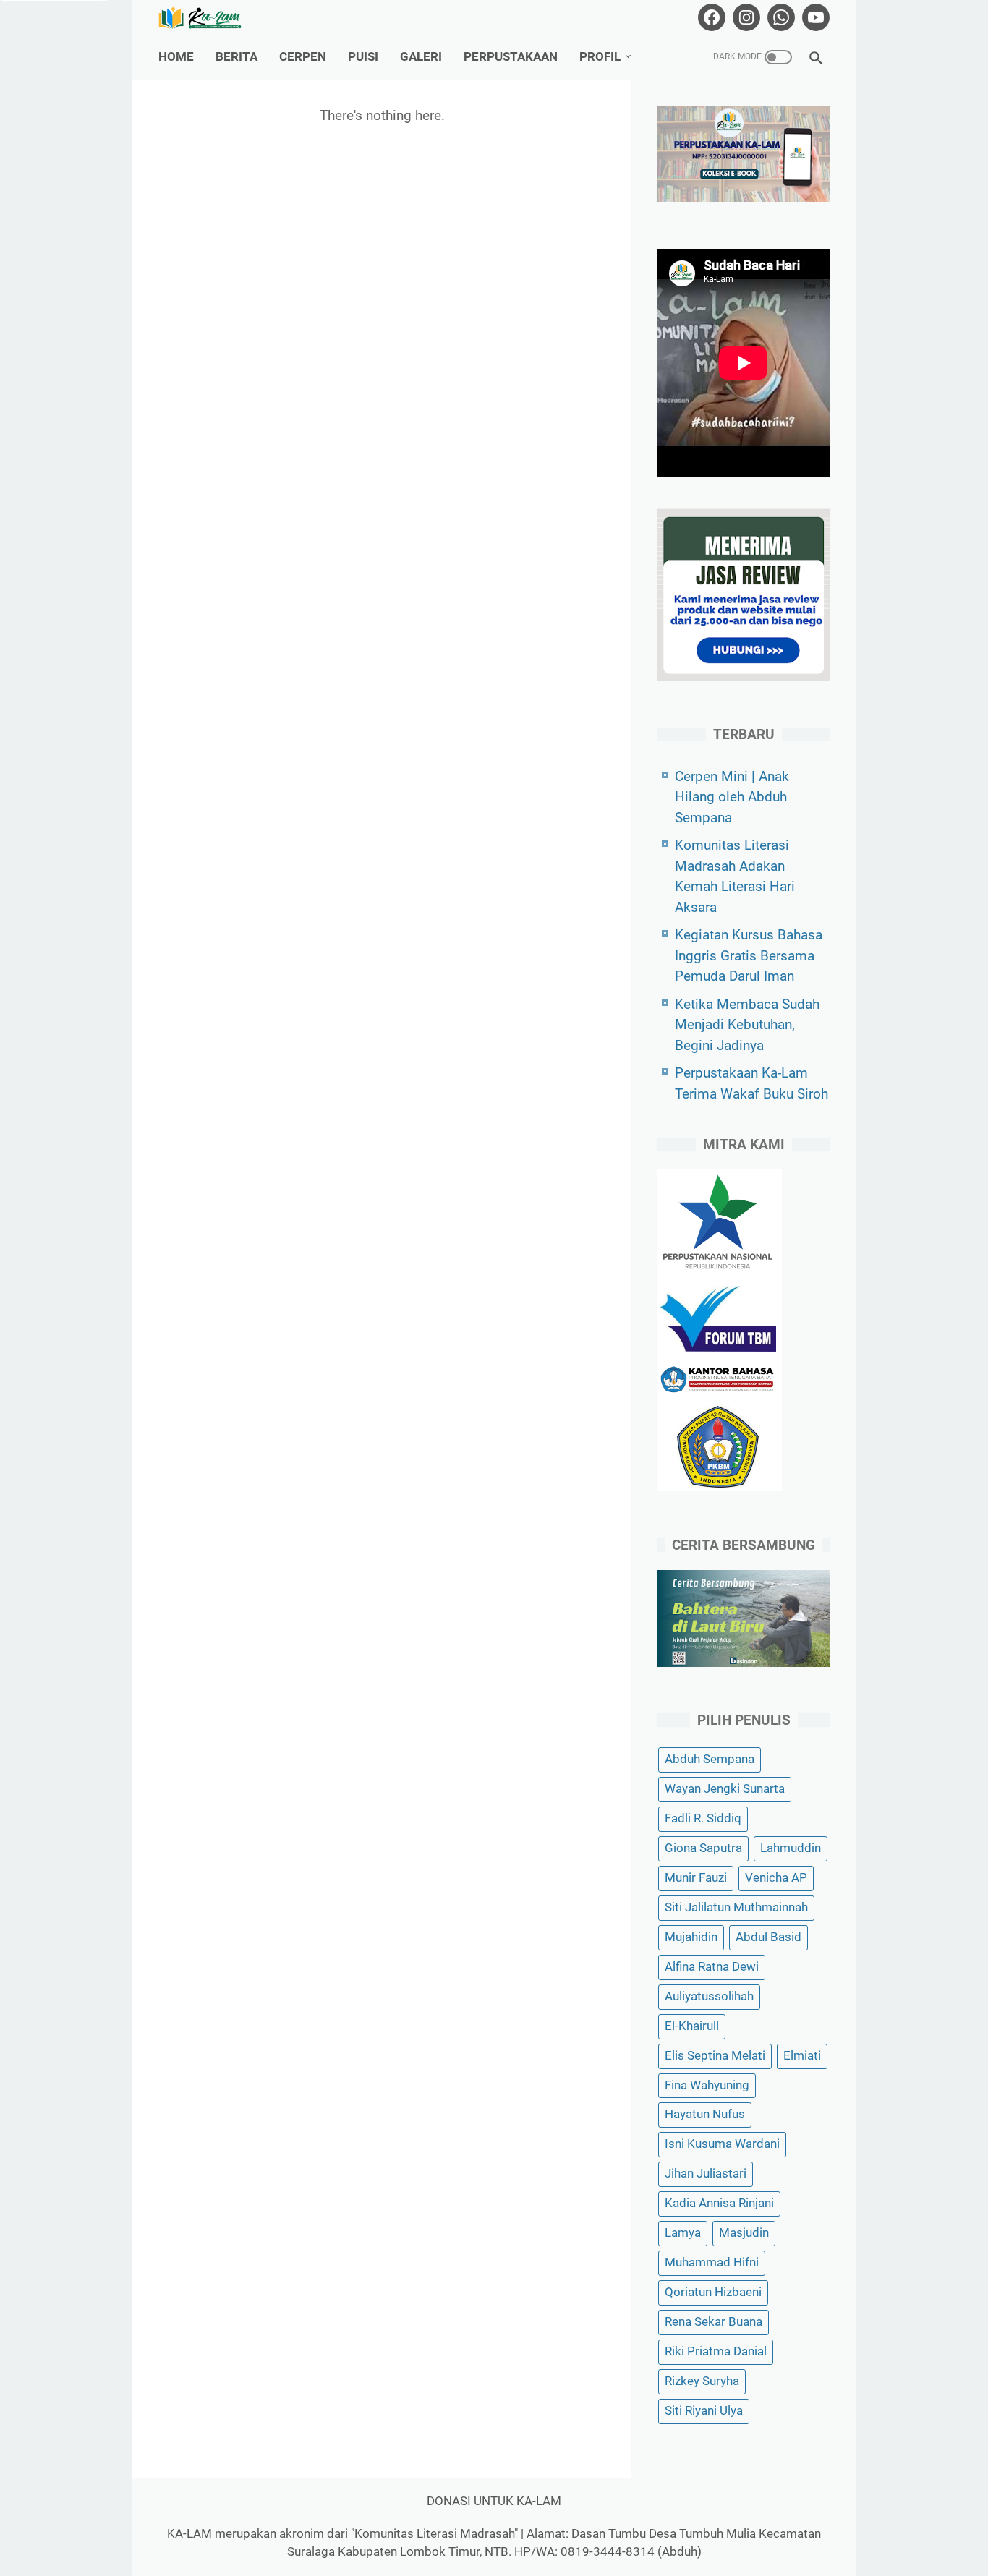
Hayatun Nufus (705, 2115)
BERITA (237, 57)
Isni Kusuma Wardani (722, 2145)
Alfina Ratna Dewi (712, 1967)
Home (176, 57)
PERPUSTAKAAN (511, 57)
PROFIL (600, 57)
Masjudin (744, 2234)
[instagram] (745, 17)
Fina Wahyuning (707, 2085)
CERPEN (303, 57)
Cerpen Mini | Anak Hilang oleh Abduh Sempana (732, 797)
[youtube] (814, 17)
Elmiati (802, 2056)
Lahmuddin (791, 1848)
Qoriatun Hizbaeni (713, 2292)
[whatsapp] (779, 17)
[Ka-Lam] (209, 18)
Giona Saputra (703, 1848)
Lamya (683, 2234)
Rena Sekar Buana (714, 2322)
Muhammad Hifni (712, 2262)
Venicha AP (776, 1878)
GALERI (421, 57)
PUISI (363, 57)
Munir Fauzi (696, 1878)
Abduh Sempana (710, 1760)
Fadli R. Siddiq (703, 1818)
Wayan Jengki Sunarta (725, 1789)
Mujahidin (691, 1937)
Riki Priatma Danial (716, 2351)
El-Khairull (692, 2026)
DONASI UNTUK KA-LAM (494, 2501)
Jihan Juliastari (706, 2174)
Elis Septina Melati (715, 2056)
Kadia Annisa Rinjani (719, 2204)
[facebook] (710, 17)
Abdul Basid (768, 1937)
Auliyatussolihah (709, 1996)
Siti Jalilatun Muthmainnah (736, 1907)
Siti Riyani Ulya (704, 2411)
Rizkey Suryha (702, 2381)
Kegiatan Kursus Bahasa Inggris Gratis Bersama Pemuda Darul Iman (749, 955)
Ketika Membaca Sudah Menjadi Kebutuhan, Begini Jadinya (747, 1025)
